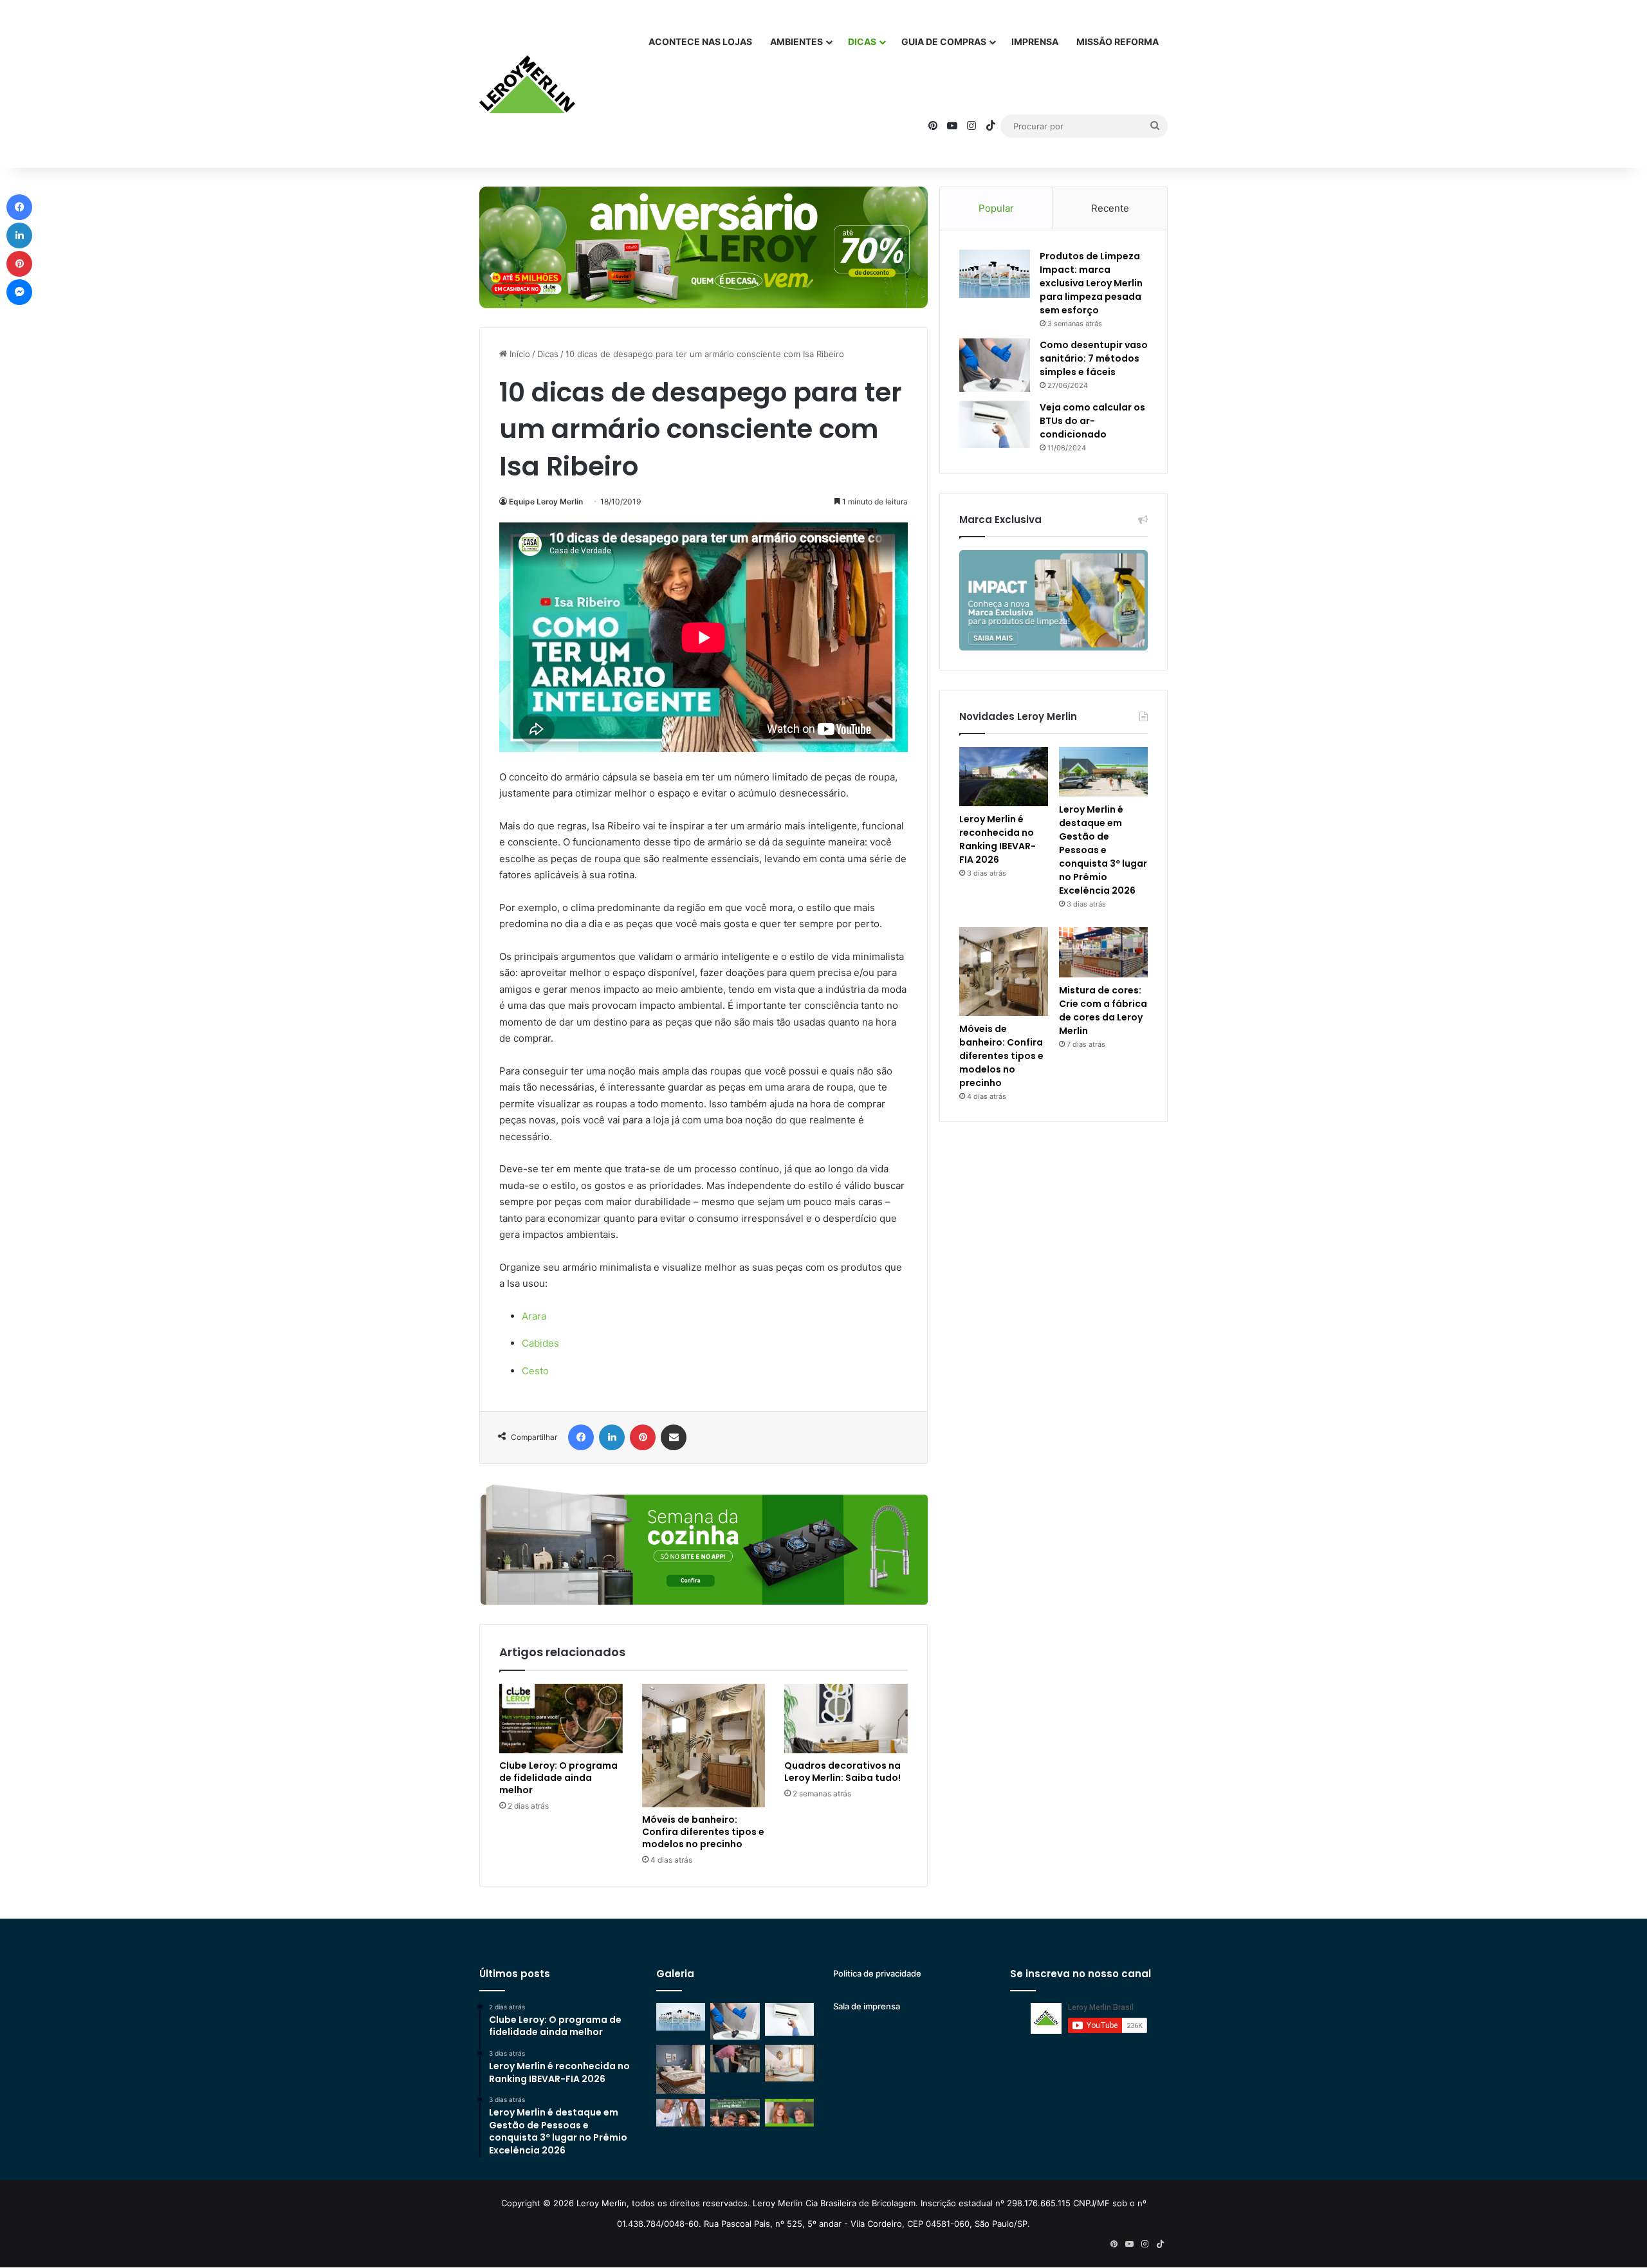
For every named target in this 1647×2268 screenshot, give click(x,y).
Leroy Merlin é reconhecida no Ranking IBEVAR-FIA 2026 (998, 839)
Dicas (862, 41)
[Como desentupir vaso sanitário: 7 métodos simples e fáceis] (995, 365)
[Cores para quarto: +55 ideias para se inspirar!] (789, 2063)
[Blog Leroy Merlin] (527, 84)
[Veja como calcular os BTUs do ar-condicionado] (995, 425)
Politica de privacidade (877, 1973)
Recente (1110, 208)
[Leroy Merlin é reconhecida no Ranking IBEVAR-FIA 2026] (1004, 777)
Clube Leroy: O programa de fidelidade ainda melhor (558, 1778)
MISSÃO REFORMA (1118, 41)
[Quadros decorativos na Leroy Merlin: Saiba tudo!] (846, 1719)
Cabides (540, 1343)
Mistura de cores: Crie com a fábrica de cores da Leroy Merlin (1103, 1010)
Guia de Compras (944, 41)
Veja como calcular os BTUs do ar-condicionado (1092, 421)
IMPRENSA (1035, 41)
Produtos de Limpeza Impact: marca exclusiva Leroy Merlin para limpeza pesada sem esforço (1091, 283)
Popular (996, 208)
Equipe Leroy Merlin (546, 502)
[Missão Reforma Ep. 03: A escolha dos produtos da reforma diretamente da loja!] (735, 2113)
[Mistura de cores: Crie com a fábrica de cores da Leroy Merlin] (1103, 952)
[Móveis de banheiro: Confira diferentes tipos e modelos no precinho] (704, 1746)
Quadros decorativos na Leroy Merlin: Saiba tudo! (842, 1772)
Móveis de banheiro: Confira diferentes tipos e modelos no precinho (703, 1832)
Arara (534, 1316)
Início (519, 354)
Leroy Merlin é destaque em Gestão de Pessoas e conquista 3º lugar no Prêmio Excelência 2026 (1103, 850)
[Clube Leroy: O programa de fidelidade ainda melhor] (561, 1719)
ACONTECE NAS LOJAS (700, 41)
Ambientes (796, 41)
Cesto (535, 1371)
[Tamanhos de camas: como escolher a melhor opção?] (681, 2069)
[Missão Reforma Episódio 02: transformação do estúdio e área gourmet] (789, 2113)
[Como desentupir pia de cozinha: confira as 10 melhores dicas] (735, 2059)
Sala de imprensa (867, 2006)
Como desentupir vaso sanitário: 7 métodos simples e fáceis (1094, 358)
